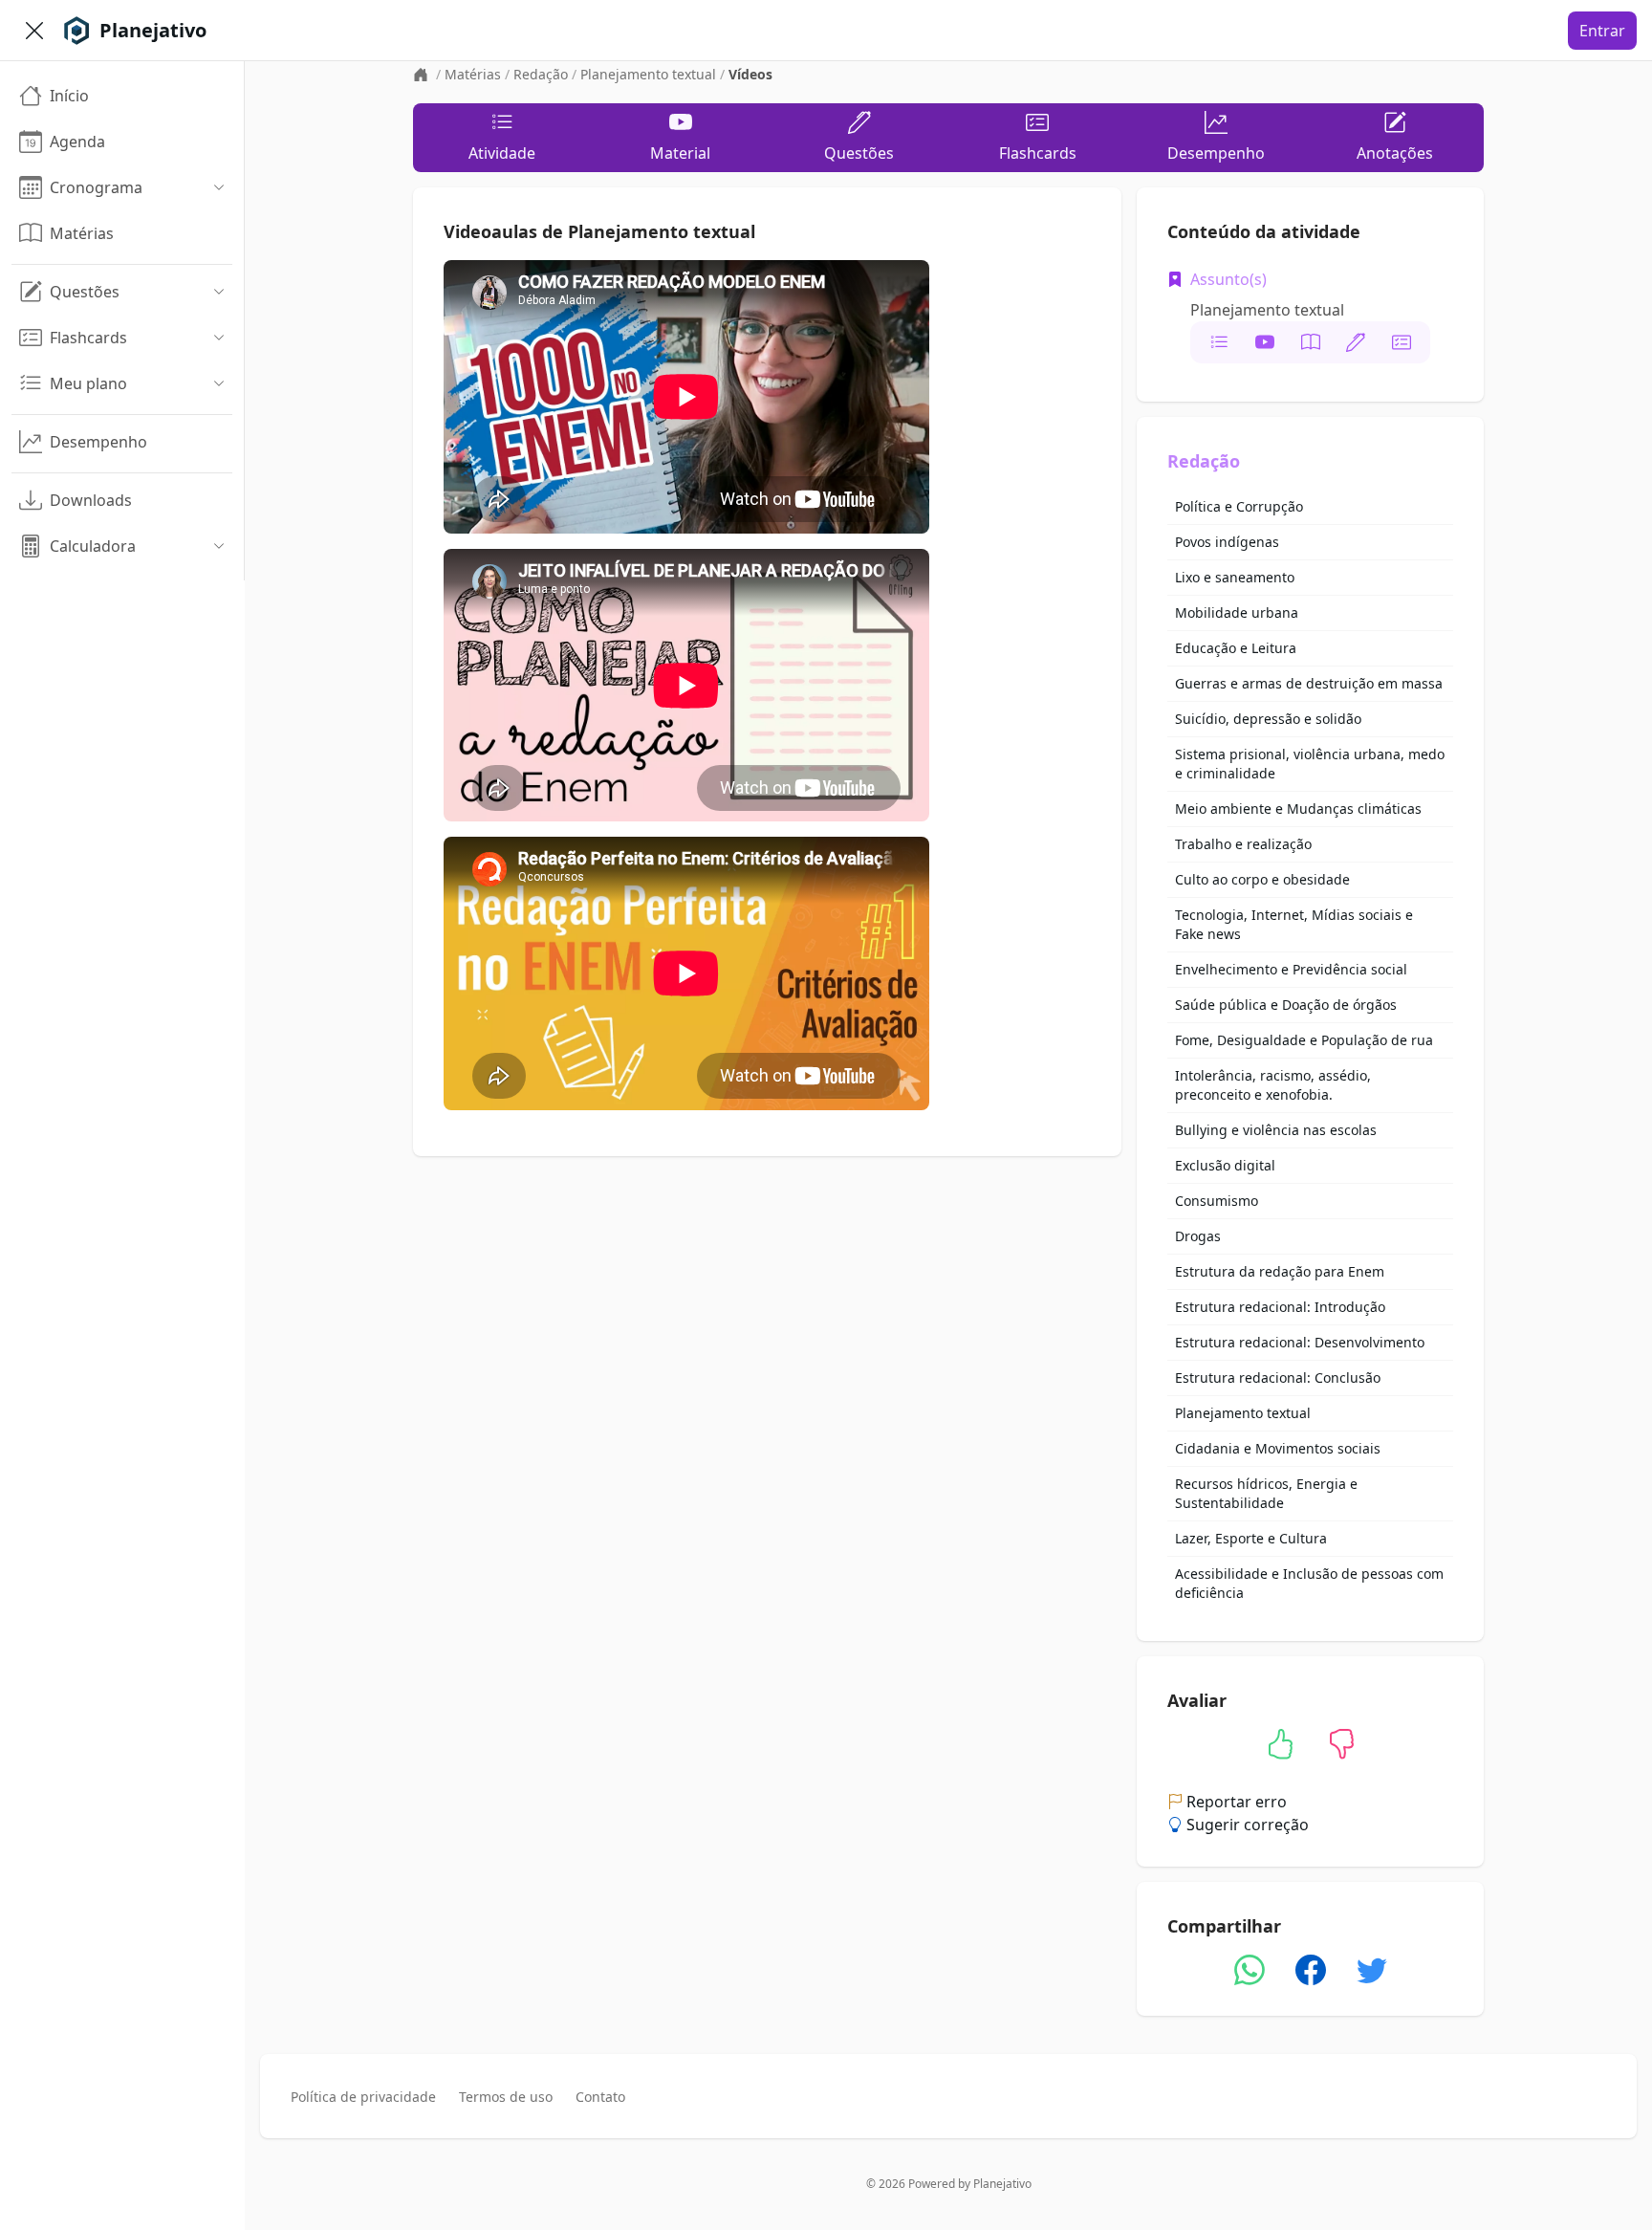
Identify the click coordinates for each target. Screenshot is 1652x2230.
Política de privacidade (363, 2097)
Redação (541, 74)
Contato (600, 2097)
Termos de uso (506, 2097)
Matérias (473, 74)
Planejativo (1002, 2184)
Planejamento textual (648, 74)
